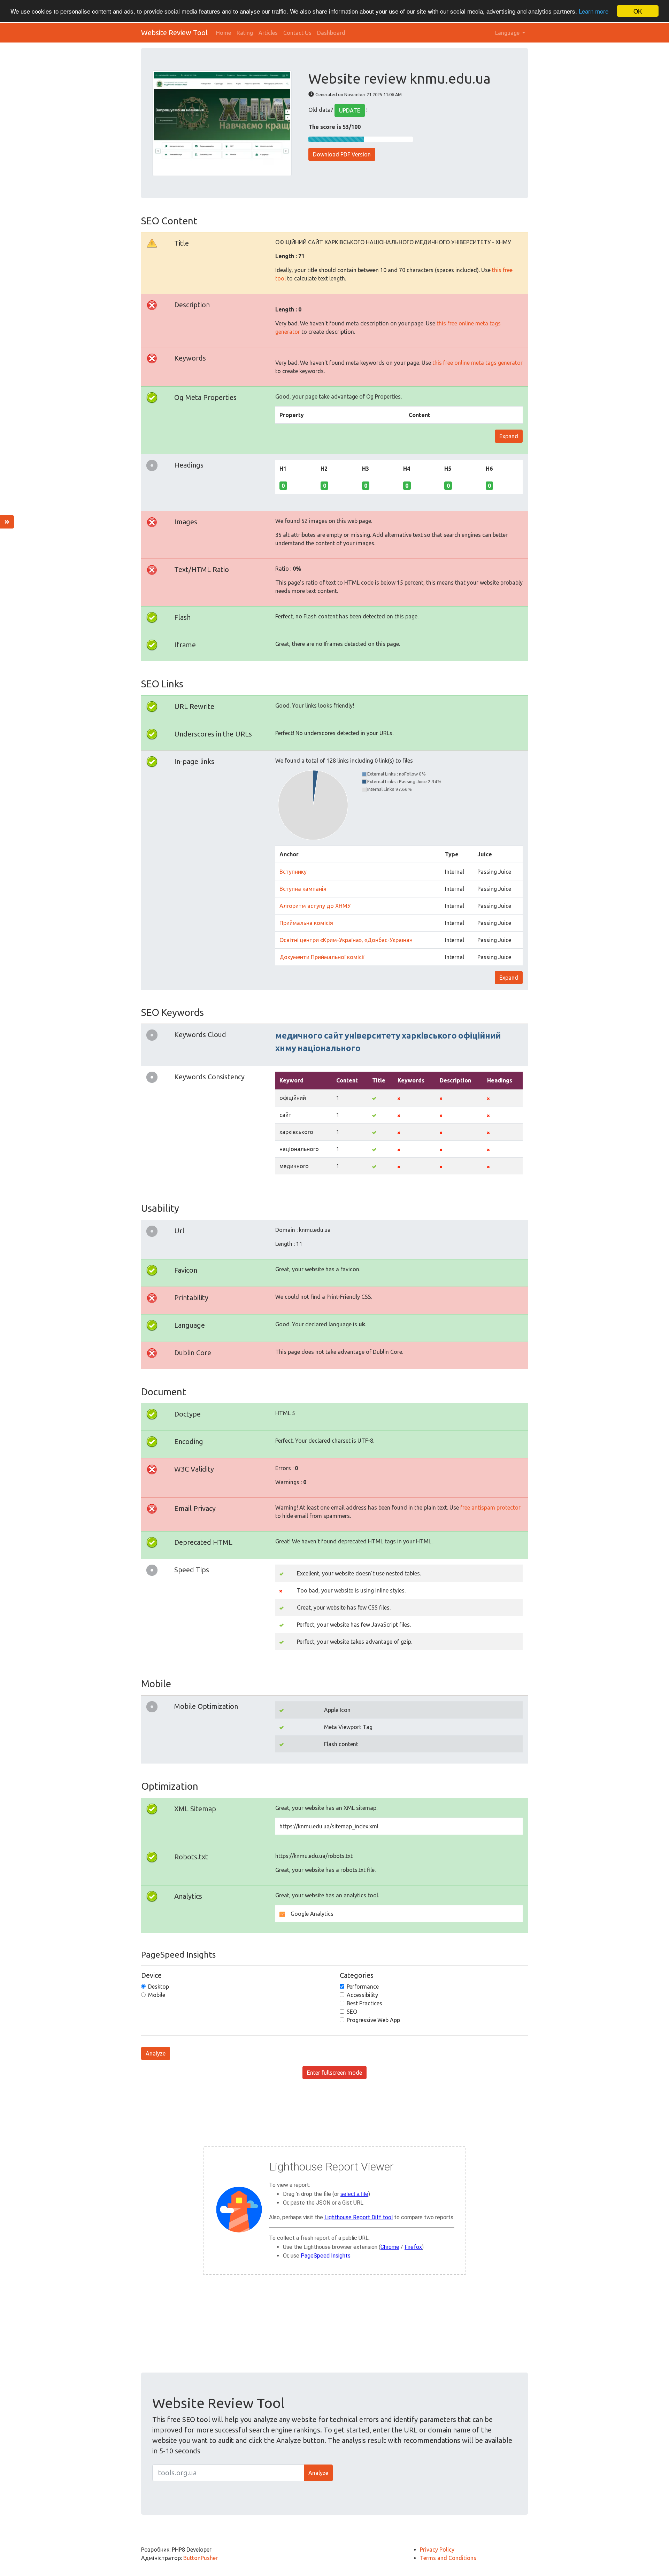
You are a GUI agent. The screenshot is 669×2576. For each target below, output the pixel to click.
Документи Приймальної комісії (322, 957)
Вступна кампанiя (303, 889)
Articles (268, 33)
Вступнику (293, 872)
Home (224, 33)
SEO (352, 2012)
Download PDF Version (342, 154)
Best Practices (364, 2003)
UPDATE (350, 110)
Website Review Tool (174, 33)
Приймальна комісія (306, 923)
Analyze (156, 2053)
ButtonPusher (201, 2558)
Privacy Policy (437, 2550)
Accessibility (362, 1995)
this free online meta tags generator (478, 363)
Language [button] (508, 33)
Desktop (159, 1987)
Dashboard (331, 33)
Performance (363, 1987)
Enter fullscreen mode (334, 2073)
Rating (245, 33)
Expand (509, 436)
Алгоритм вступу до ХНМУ (315, 906)
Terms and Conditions (448, 2558)
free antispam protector (490, 1507)
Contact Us (297, 33)
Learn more (594, 11)
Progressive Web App (373, 2020)
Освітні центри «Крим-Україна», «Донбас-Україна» (346, 940)
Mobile (157, 1995)
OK (638, 11)
